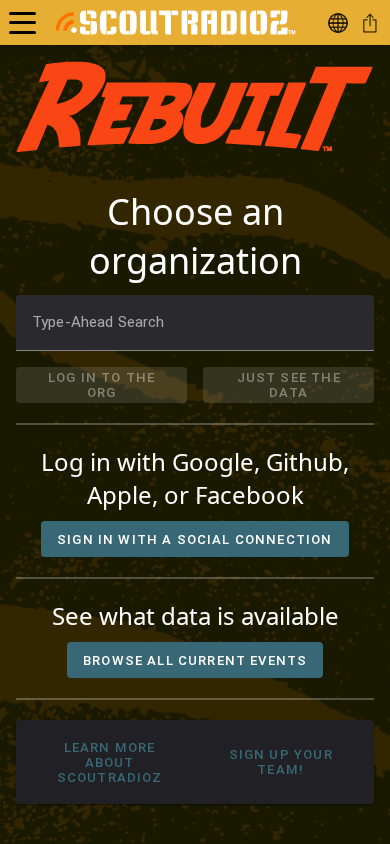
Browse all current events (195, 660)
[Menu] (22, 22)
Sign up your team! (280, 762)
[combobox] (195, 323)
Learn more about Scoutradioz (110, 762)
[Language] (342, 22)
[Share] (374, 22)
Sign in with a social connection (195, 539)
